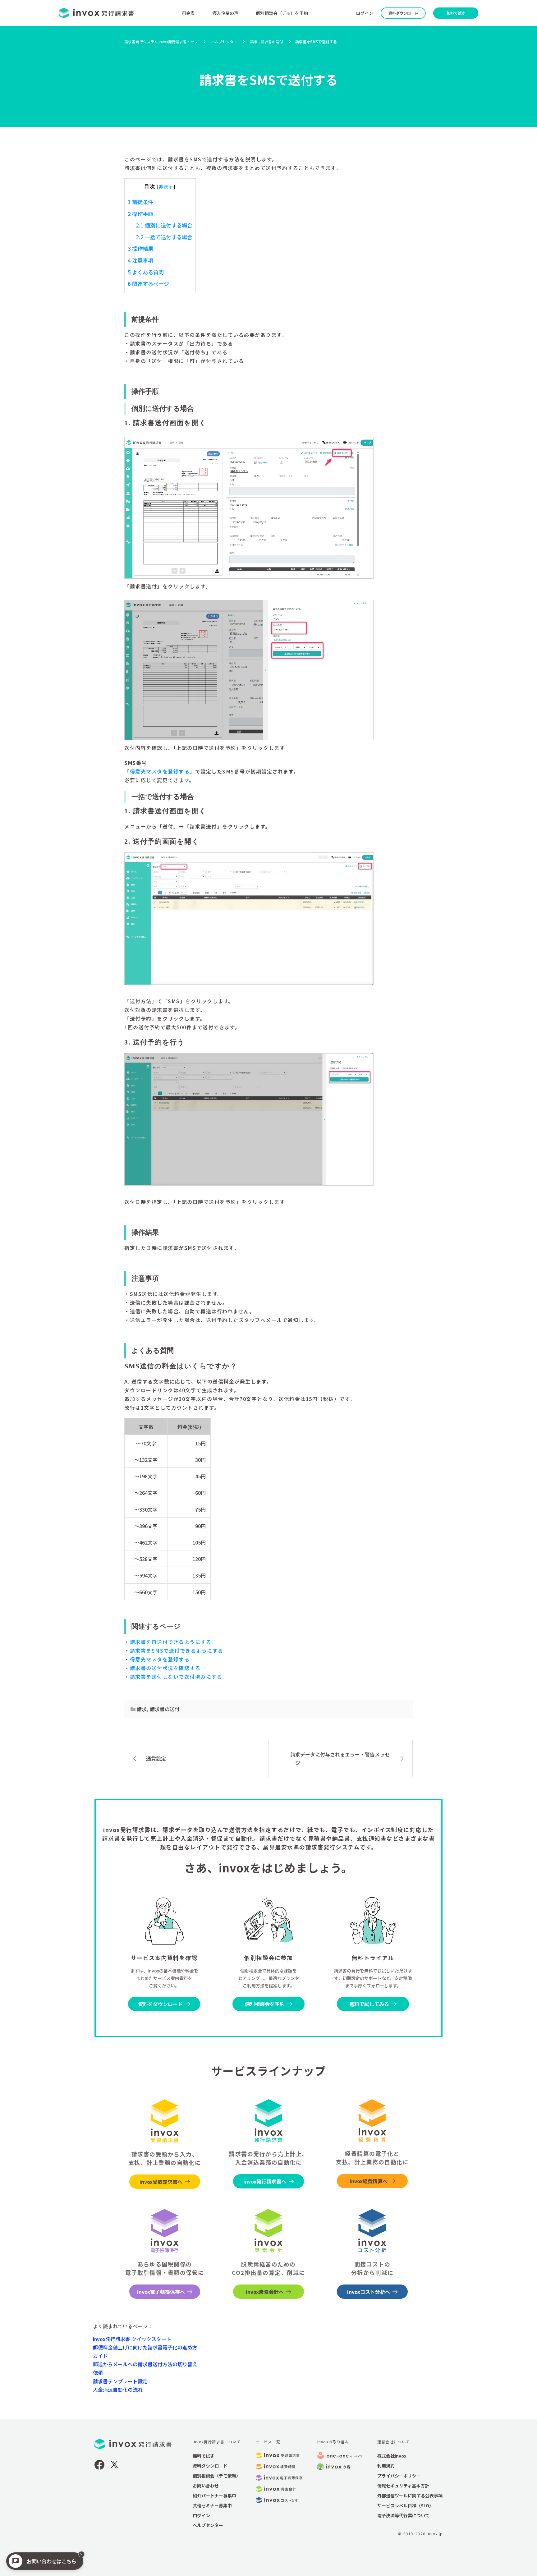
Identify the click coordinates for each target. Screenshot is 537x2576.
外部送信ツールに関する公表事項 (410, 2496)
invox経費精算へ (369, 2181)
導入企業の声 (225, 13)
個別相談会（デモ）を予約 (282, 13)
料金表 (188, 13)
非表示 (166, 186)
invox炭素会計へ (265, 2292)
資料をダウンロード (160, 2004)
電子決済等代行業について (403, 2515)
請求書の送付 (165, 1709)
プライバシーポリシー (399, 2476)
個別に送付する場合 (164, 225)
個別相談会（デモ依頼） (217, 2476)
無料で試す (456, 13)
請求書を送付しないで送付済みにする (176, 1677)
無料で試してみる (369, 2004)
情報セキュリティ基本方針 (403, 2486)
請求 (142, 1709)
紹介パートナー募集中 (214, 2496)
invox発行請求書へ (265, 2181)
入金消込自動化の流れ (118, 2390)
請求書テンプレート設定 (120, 2381)
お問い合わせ (206, 2486)
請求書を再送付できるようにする (171, 1642)
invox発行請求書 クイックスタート (132, 2339)
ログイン (365, 13)
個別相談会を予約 (265, 2004)
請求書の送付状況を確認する (165, 1668)
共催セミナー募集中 (212, 2505)
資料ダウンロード (403, 13)
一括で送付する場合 (164, 237)
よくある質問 (146, 272)
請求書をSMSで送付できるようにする (177, 1651)
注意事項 (140, 260)
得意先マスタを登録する (160, 771)
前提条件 (140, 202)
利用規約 (386, 2466)
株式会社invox (392, 2456)
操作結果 (140, 248)
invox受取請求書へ (161, 2182)
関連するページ (148, 284)
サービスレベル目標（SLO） (405, 2505)
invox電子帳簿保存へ (161, 2292)
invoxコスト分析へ (369, 2292)
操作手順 (140, 214)
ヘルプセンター (208, 2525)
